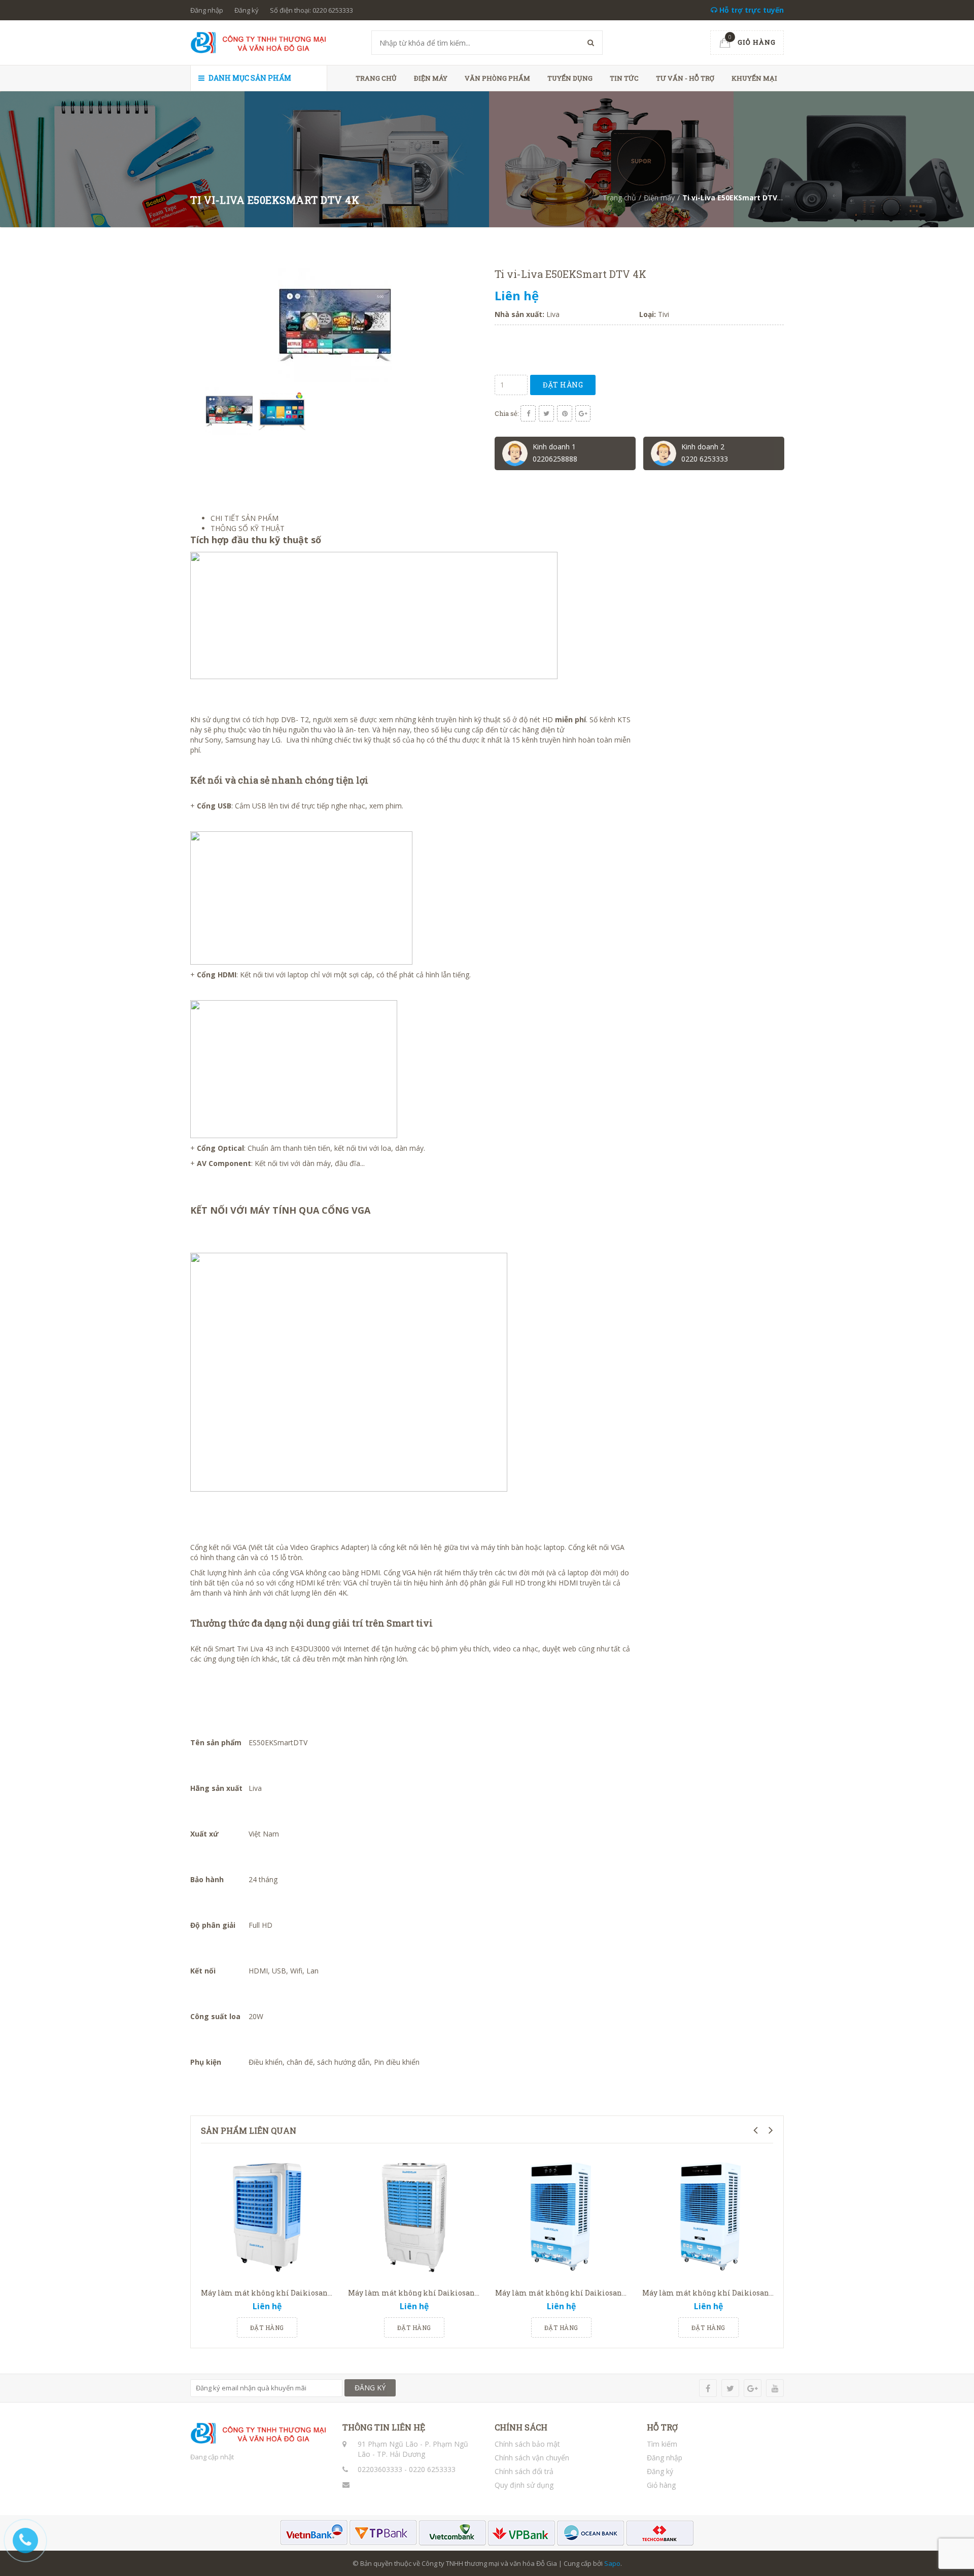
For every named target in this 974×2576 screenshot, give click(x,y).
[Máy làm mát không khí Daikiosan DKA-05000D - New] (267, 2217)
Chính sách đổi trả (524, 2471)
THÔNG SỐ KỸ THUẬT (248, 528)
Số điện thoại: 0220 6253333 (311, 10)
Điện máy (431, 78)
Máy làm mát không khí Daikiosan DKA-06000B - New (739, 2293)
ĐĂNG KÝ (370, 2388)
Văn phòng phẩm (497, 78)
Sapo (612, 2563)
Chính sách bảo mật (527, 2444)
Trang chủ (376, 78)
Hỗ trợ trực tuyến (751, 10)
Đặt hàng (563, 385)
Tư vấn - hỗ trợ (685, 78)
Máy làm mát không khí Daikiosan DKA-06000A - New (592, 2293)
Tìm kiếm (662, 2444)
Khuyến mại (754, 78)
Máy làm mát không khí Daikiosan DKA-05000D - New (298, 2293)
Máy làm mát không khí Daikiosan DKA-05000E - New (445, 2293)
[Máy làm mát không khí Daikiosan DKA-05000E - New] (414, 2217)
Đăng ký (247, 10)
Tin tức (624, 78)
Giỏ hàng (661, 2485)
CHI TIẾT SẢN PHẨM (245, 518)
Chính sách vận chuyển (532, 2458)
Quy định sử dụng (524, 2485)
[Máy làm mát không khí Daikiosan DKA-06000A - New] (561, 2217)
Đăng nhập (207, 10)
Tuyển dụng (570, 78)
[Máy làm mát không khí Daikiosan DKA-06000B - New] (708, 2217)
